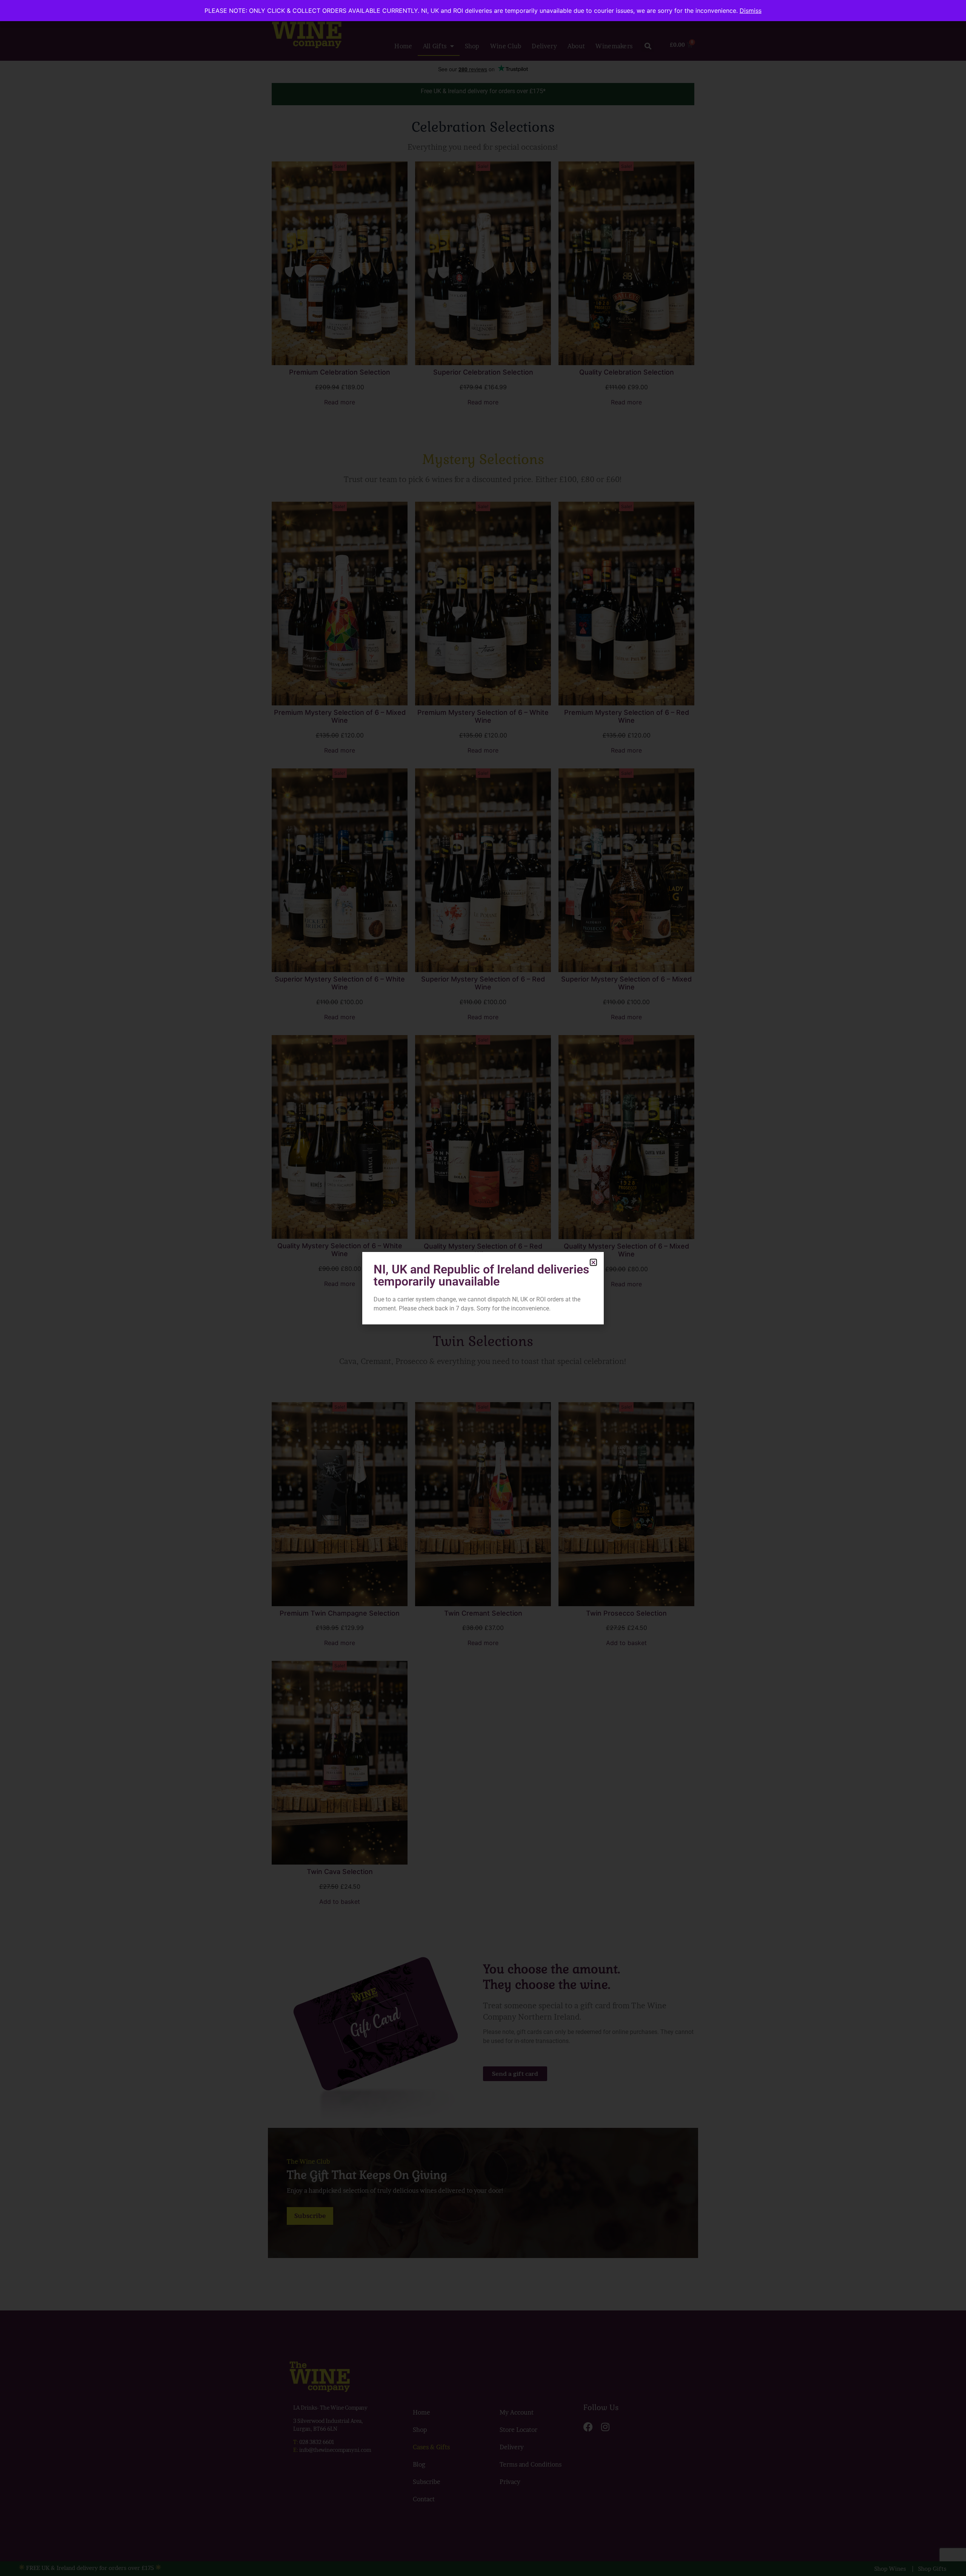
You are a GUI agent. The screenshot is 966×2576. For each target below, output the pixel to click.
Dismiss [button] (751, 11)
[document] (483, 1288)
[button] (593, 1262)
